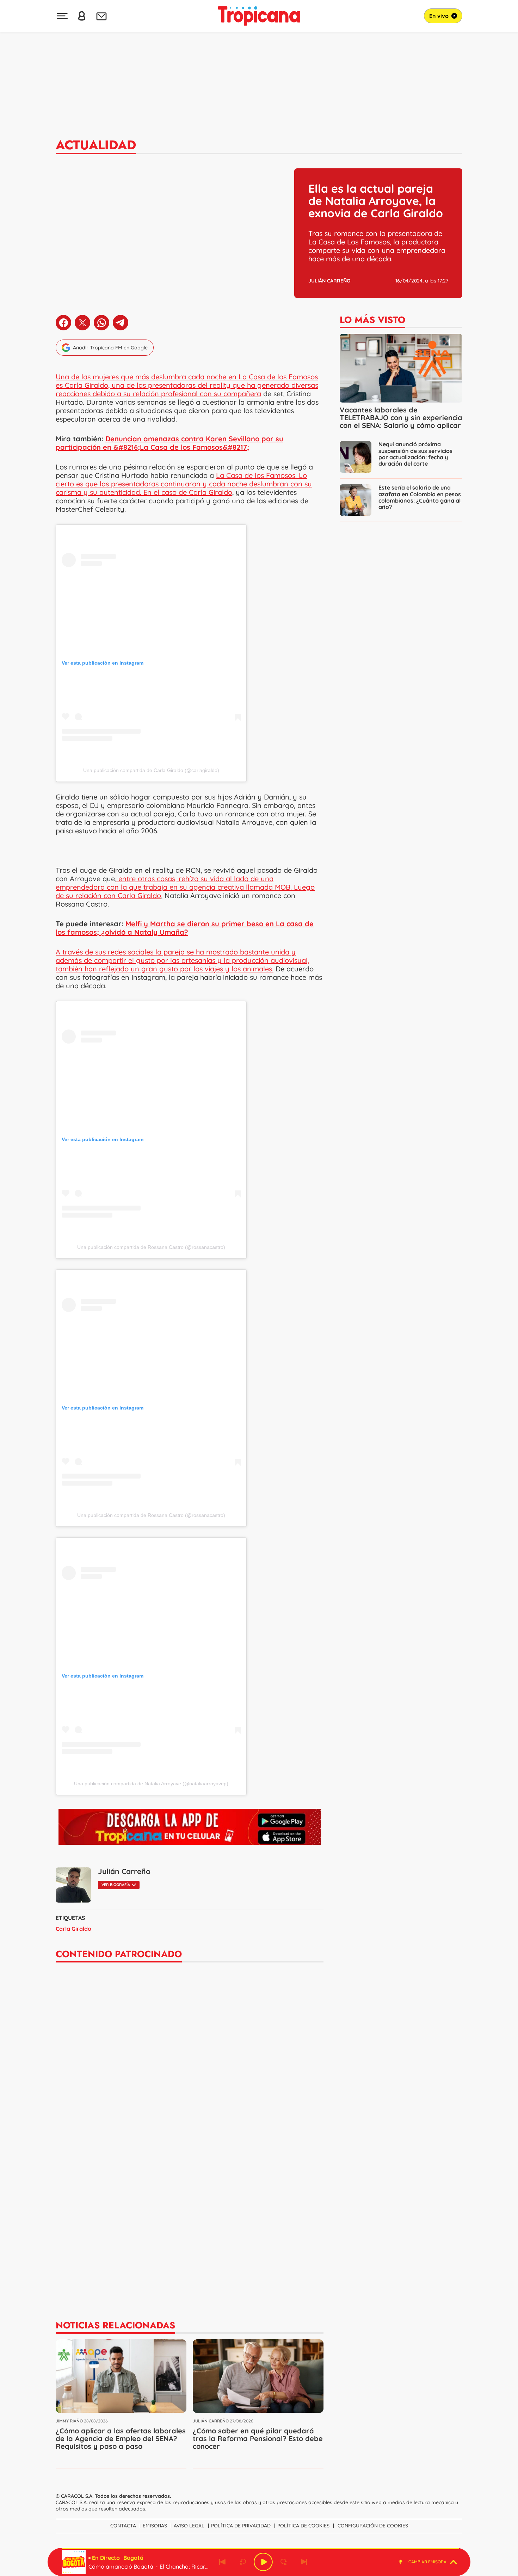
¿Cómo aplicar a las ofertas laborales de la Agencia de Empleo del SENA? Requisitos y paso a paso (121, 2438)
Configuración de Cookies (373, 2526)
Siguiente (304, 2562)
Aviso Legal (189, 2526)
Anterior (222, 2562)
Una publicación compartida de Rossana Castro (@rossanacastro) (151, 1247)
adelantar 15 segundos (284, 2562)
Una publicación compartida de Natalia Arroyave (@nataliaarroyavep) (151, 1784)
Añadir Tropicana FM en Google (110, 348)
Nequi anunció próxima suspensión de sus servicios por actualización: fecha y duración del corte (415, 454)
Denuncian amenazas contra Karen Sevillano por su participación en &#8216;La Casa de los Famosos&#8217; (169, 443)
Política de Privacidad (241, 2526)
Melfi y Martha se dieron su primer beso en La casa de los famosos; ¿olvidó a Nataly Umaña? (185, 928)
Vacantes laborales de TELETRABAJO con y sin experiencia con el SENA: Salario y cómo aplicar (401, 418)
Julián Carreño (329, 281)
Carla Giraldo (73, 1929)
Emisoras (155, 2526)
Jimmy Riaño (69, 2421)
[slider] (260, 2549)
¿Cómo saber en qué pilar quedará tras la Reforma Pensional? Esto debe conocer (258, 2438)
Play (263, 2562)
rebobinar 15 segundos (243, 2562)
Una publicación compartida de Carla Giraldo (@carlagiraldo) (151, 770)
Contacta (123, 2526)
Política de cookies (303, 2526)
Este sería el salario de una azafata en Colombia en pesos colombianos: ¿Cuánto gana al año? (420, 497)
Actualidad (96, 145)
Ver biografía (116, 1885)
